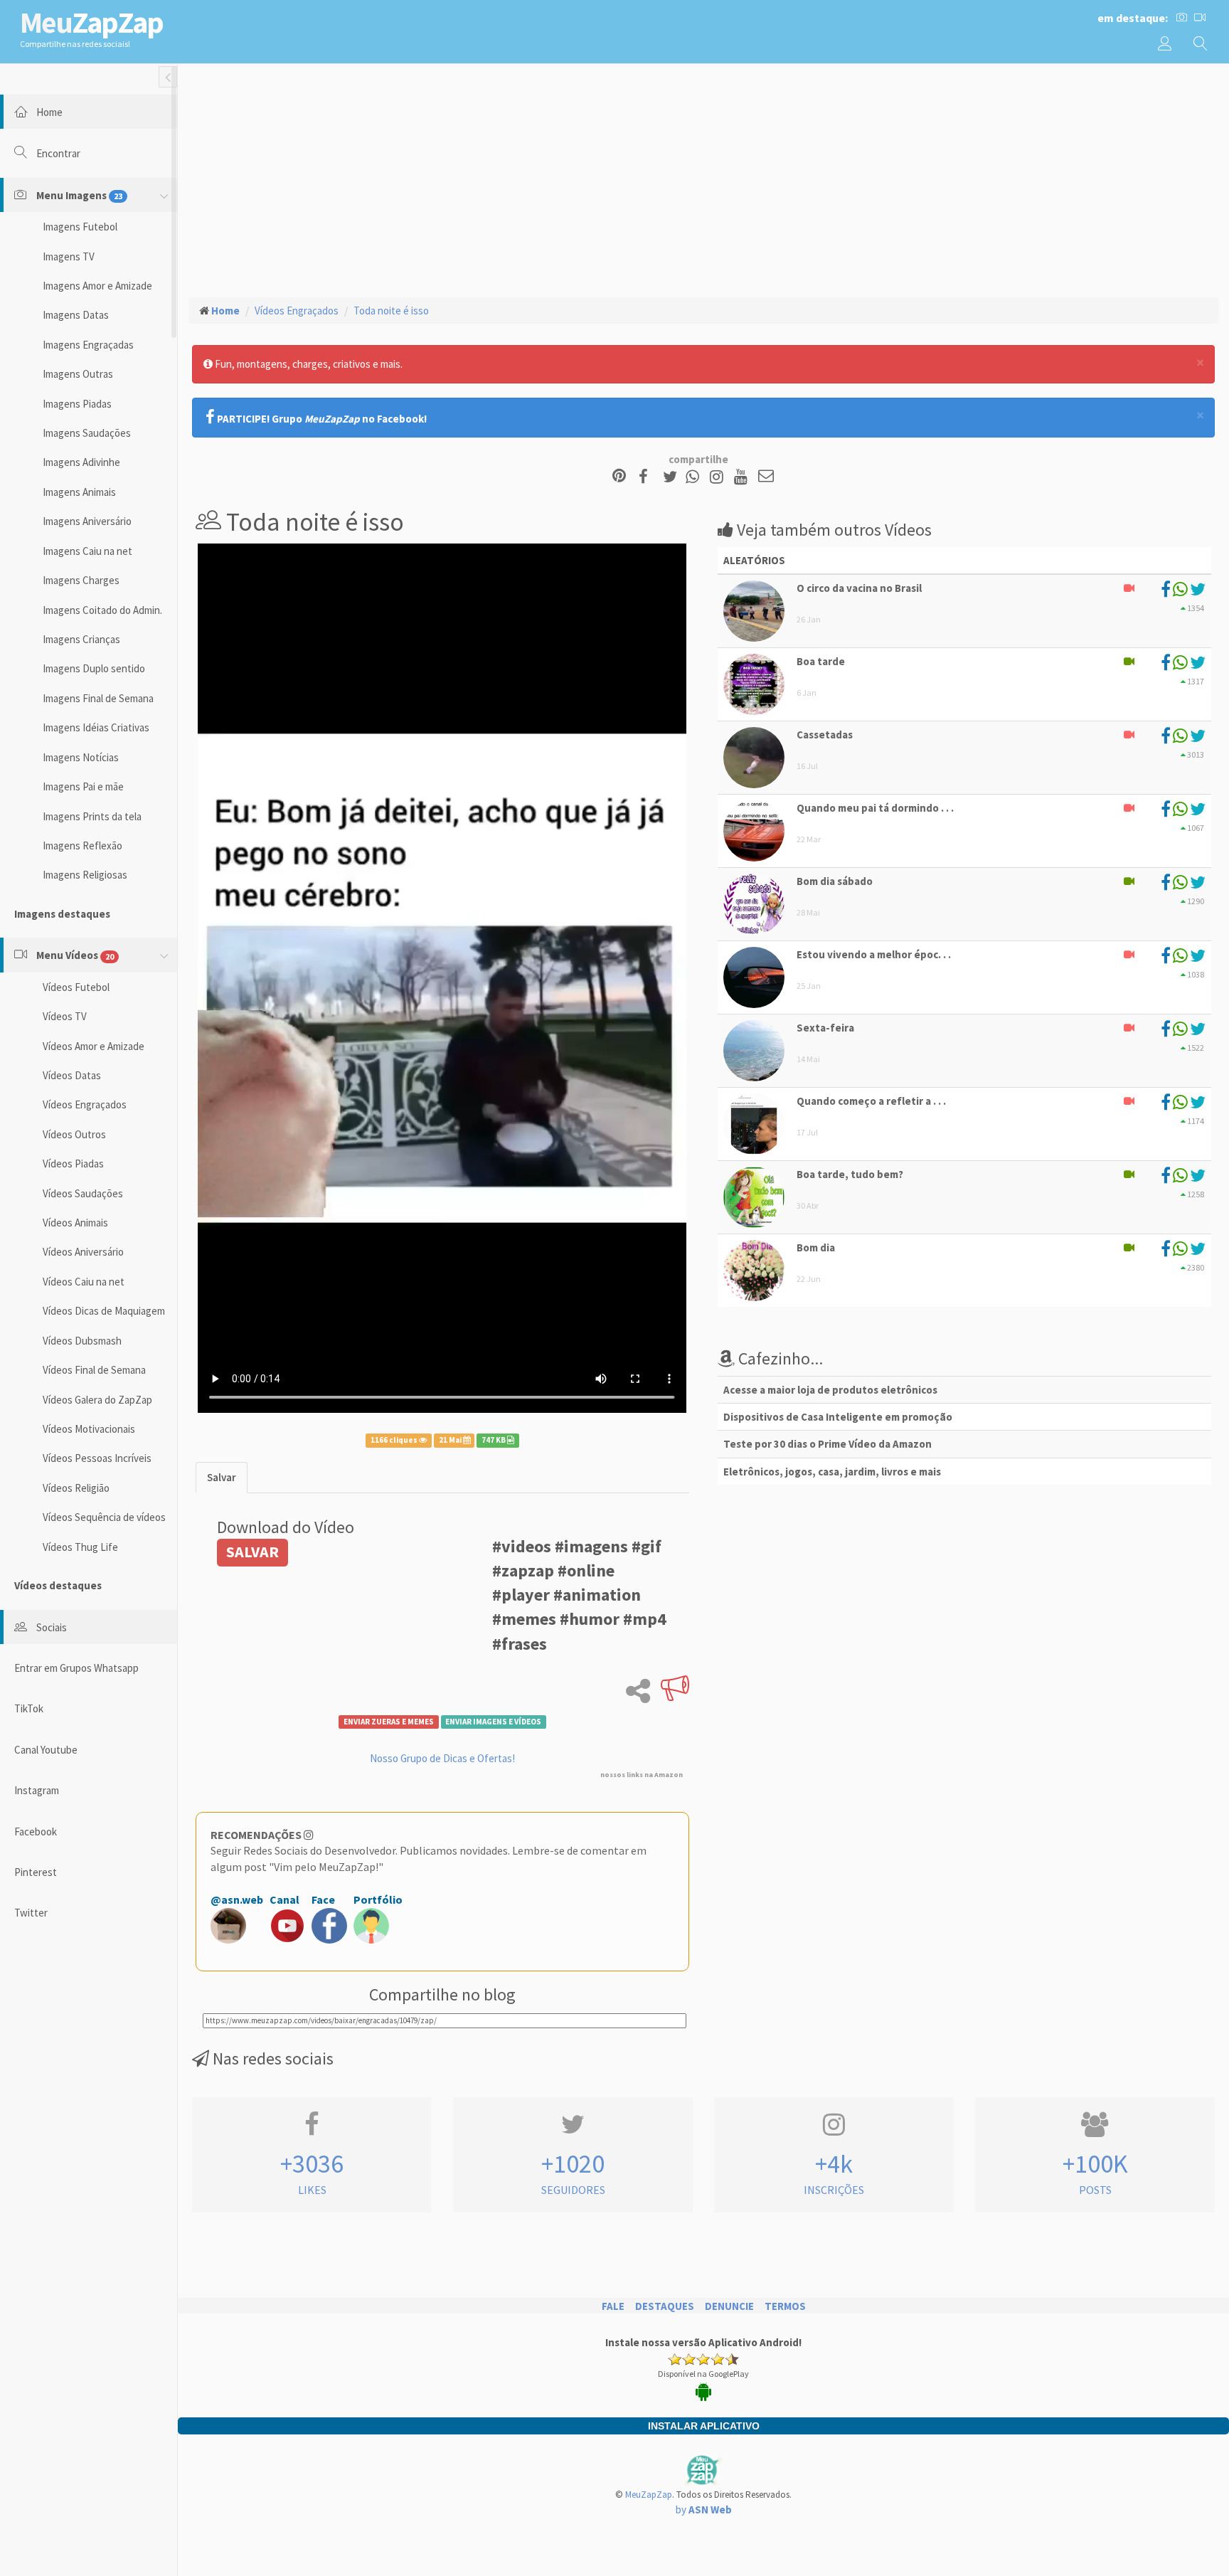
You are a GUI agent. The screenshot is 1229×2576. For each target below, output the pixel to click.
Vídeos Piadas (73, 1164)
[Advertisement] (703, 179)
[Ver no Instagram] (719, 477)
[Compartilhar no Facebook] (648, 477)
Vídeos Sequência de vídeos (104, 1517)
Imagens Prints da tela (92, 816)
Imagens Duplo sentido (94, 668)
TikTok (29, 1708)
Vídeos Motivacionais (89, 1429)
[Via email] (766, 477)
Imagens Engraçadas (88, 345)
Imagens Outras (78, 374)
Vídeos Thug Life (80, 1547)
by (704, 2509)
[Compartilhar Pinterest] (619, 477)
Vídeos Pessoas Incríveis (97, 1458)
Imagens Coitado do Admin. (102, 610)
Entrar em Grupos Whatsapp (76, 1668)
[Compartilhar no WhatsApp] (696, 477)
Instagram (37, 1790)
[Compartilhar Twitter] (673, 477)
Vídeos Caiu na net (84, 1282)
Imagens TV (69, 256)
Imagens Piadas (77, 404)
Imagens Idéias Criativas (96, 727)
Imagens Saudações (87, 433)
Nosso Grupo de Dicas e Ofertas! (442, 1758)
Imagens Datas (76, 315)
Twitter (31, 1913)
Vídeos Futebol (76, 987)
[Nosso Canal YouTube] (743, 477)
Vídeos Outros (74, 1134)
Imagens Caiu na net (87, 551)
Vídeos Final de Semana (94, 1370)
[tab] (222, 1477)
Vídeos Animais (75, 1223)
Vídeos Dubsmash (82, 1341)
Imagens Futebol (80, 227)
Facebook (36, 1832)
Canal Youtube (46, 1750)
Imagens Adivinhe (81, 462)
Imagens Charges (81, 580)
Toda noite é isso (391, 311)
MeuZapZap (649, 2495)
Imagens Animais (79, 492)
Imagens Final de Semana (98, 698)
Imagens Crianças (81, 639)
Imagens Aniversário (87, 521)
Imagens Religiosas (85, 875)
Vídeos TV (65, 1016)
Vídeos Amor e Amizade (94, 1046)
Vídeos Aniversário (83, 1252)
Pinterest (36, 1872)
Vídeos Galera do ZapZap (97, 1400)
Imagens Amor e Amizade (97, 286)
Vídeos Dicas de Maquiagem (104, 1311)
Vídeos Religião (76, 1488)
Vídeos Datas (72, 1075)
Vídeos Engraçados (85, 1104)
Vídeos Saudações (83, 1193)
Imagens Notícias (81, 757)
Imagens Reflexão (83, 846)
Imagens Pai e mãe (83, 786)
